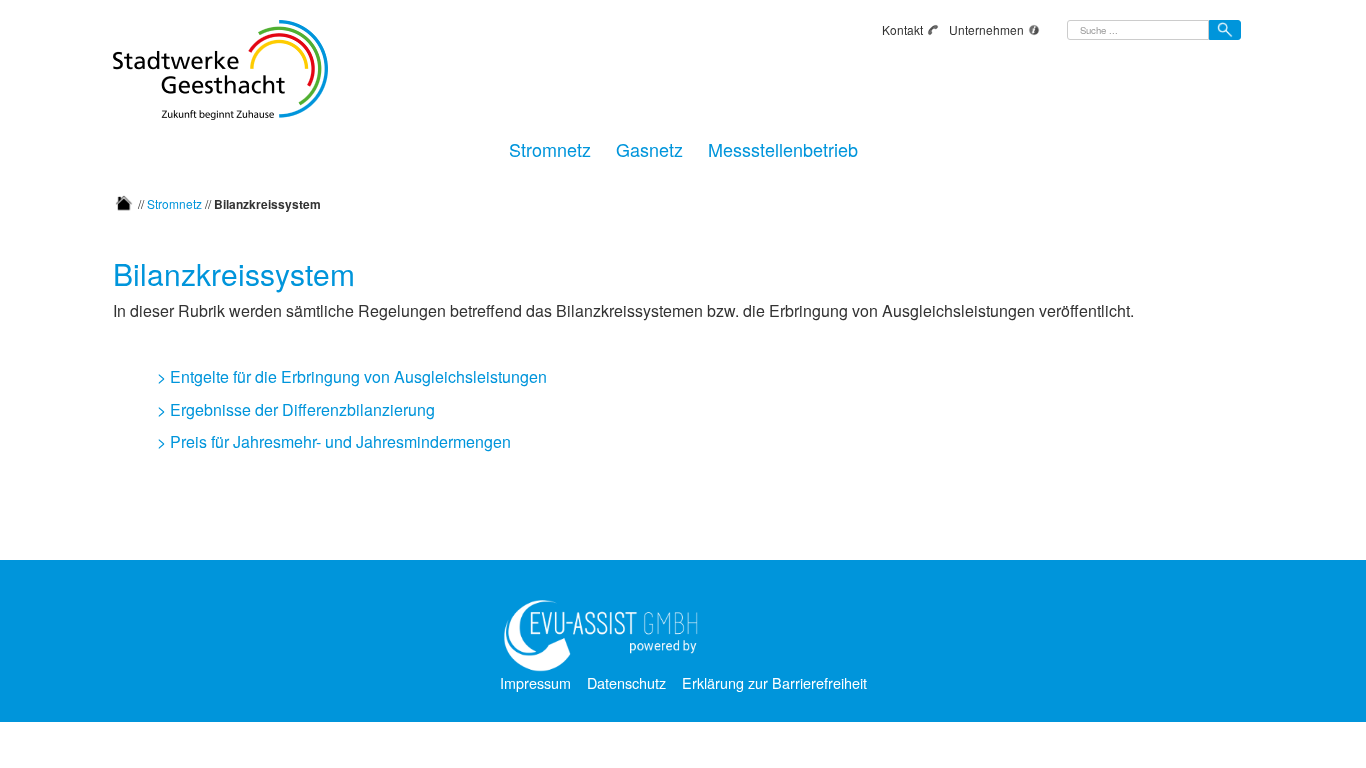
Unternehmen (986, 29)
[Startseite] (124, 203)
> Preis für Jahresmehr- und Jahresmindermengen (334, 441)
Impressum (535, 682)
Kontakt (902, 29)
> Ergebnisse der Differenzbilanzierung (296, 409)
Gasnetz (649, 146)
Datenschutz (626, 682)
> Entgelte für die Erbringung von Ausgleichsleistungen (352, 376)
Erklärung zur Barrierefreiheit (774, 682)
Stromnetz (550, 146)
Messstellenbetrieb (783, 146)
